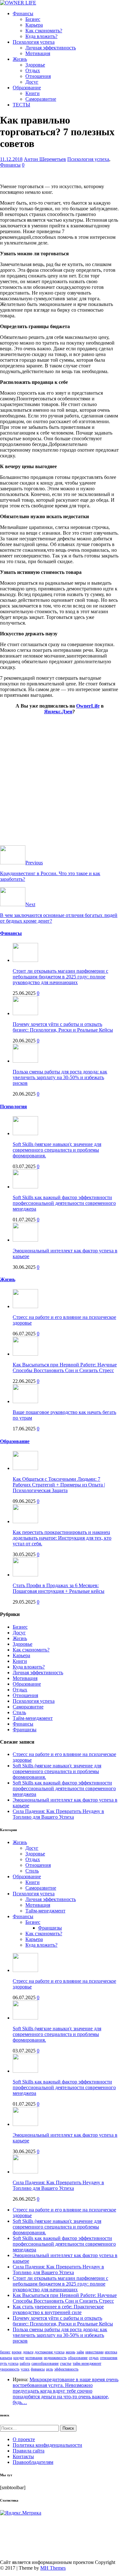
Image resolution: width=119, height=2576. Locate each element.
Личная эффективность (51, 48)
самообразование (45, 2363)
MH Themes (53, 2568)
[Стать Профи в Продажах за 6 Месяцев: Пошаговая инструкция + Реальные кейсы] (25, 1575)
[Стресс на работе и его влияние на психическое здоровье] (25, 1306)
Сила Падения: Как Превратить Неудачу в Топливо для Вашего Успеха (58, 1814)
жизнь (70, 2352)
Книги (33, 93)
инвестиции (94, 2352)
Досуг (32, 82)
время (17, 2352)
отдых (94, 2358)
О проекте (24, 2439)
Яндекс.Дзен (58, 712)
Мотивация (38, 53)
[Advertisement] (60, 786)
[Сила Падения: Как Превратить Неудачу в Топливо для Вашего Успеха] (25, 2172)
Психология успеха (34, 42)
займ (80, 2352)
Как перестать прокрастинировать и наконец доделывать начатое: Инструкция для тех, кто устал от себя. (62, 1538)
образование (78, 2358)
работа (25, 2363)
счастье (66, 2363)
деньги (28, 2352)
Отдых (33, 70)
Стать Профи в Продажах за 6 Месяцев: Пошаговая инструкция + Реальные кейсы (59, 1588)
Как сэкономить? (44, 31)
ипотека (111, 2352)
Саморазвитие (41, 99)
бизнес (5, 2352)
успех (25, 2369)
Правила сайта (29, 2451)
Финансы (23, 13)
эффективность (66, 2369)
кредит (19, 2358)
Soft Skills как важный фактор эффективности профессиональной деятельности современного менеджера (64, 1203)
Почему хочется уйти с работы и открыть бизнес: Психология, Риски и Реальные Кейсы (63, 1027)
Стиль (19, 1712)
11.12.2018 (11, 159)
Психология (13, 1107)
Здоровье (35, 65)
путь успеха (9, 2363)
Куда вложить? (41, 36)
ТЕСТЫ (21, 105)
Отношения (38, 76)
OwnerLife (88, 706)
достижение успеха (50, 2352)
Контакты (23, 2456)
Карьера (34, 25)
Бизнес (33, 19)
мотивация (34, 2358)
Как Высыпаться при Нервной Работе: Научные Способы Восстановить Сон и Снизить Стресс (65, 1368)
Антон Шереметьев (45, 159)
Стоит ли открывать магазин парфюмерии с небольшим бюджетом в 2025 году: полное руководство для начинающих (60, 977)
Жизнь (20, 59)
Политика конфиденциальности (47, 2445)
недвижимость (55, 2358)
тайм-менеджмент (87, 2363)
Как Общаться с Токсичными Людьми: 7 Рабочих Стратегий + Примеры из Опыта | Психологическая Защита (59, 1485)
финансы (38, 2369)
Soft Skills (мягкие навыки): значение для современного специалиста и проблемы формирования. (57, 1150)
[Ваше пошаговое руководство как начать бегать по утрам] (25, 1401)
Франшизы (25, 1730)
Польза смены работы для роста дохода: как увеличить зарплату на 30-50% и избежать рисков (60, 1077)
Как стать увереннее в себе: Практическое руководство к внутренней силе (58, 2309)
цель (50, 2369)
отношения (109, 2358)
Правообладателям (33, 2462)
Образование (27, 88)
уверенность (10, 2369)
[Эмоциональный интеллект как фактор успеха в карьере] (25, 1240)
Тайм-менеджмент (33, 1718)
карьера (6, 2358)
